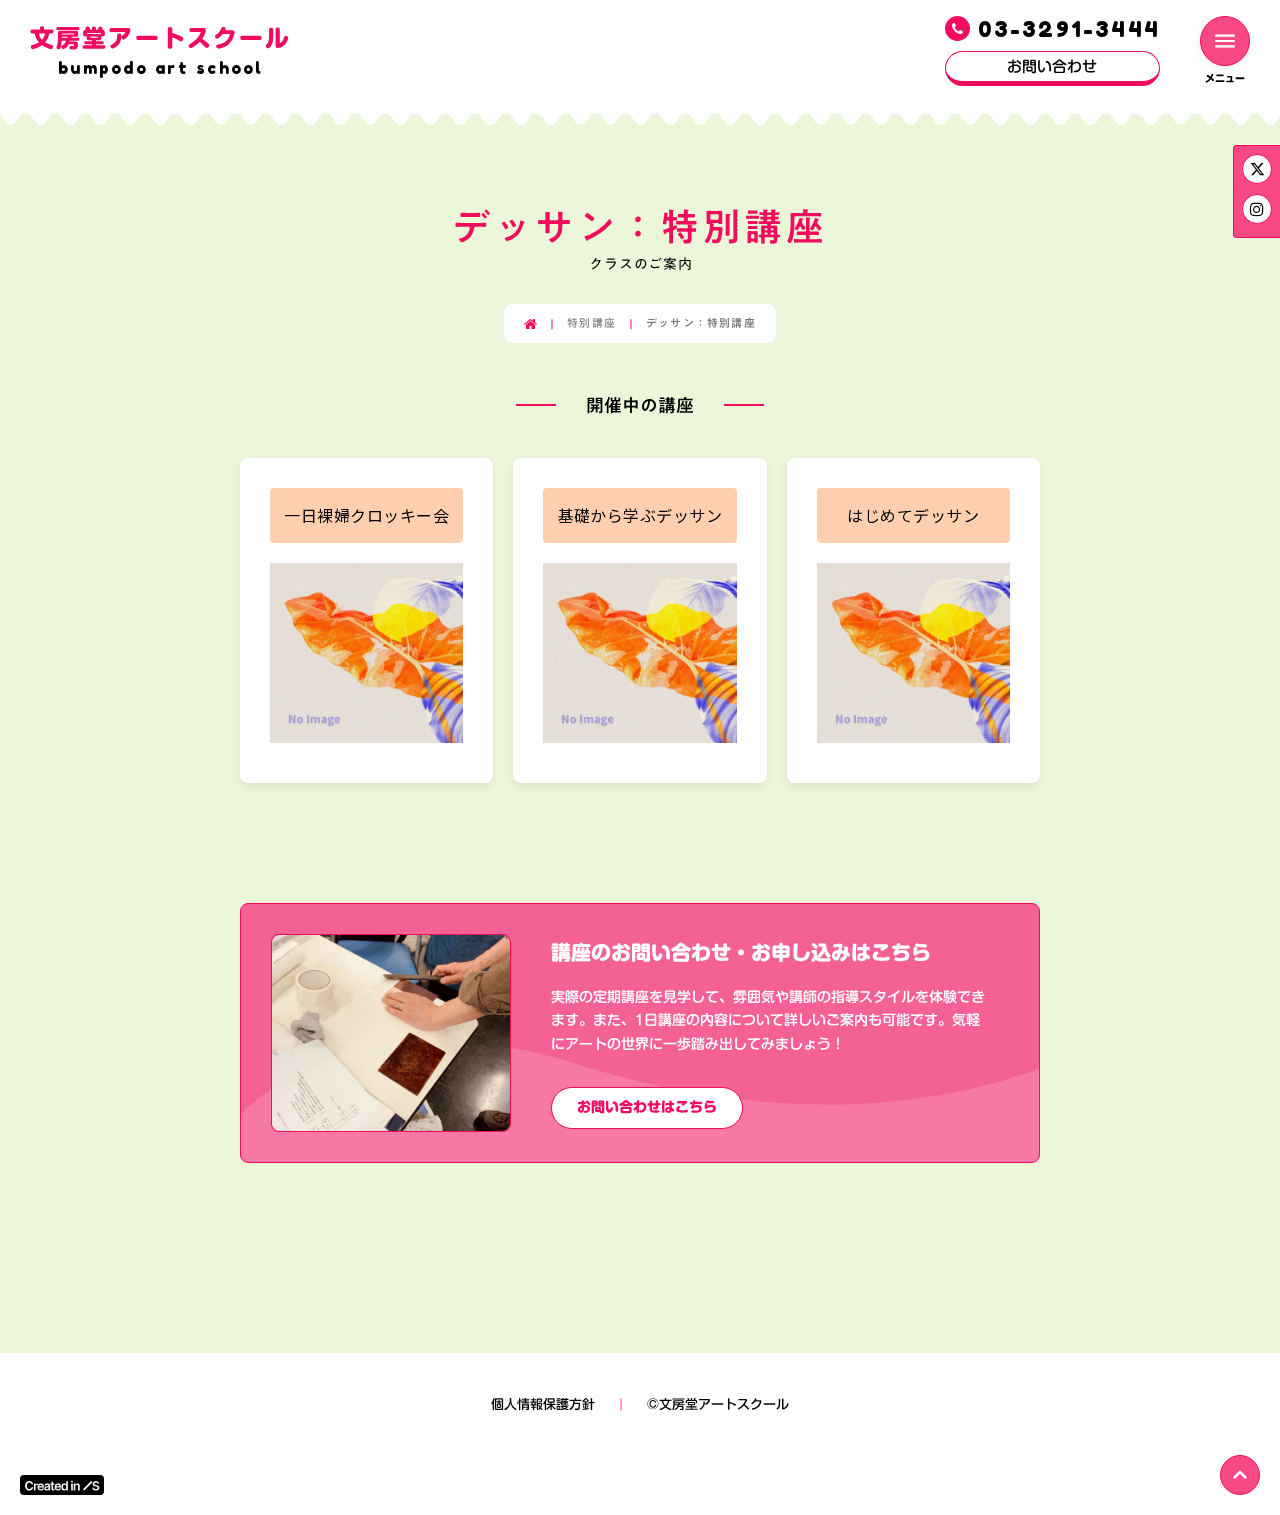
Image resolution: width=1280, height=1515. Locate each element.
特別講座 (591, 323)
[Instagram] (1257, 169)
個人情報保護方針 (543, 1404)
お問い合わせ (1052, 66)
